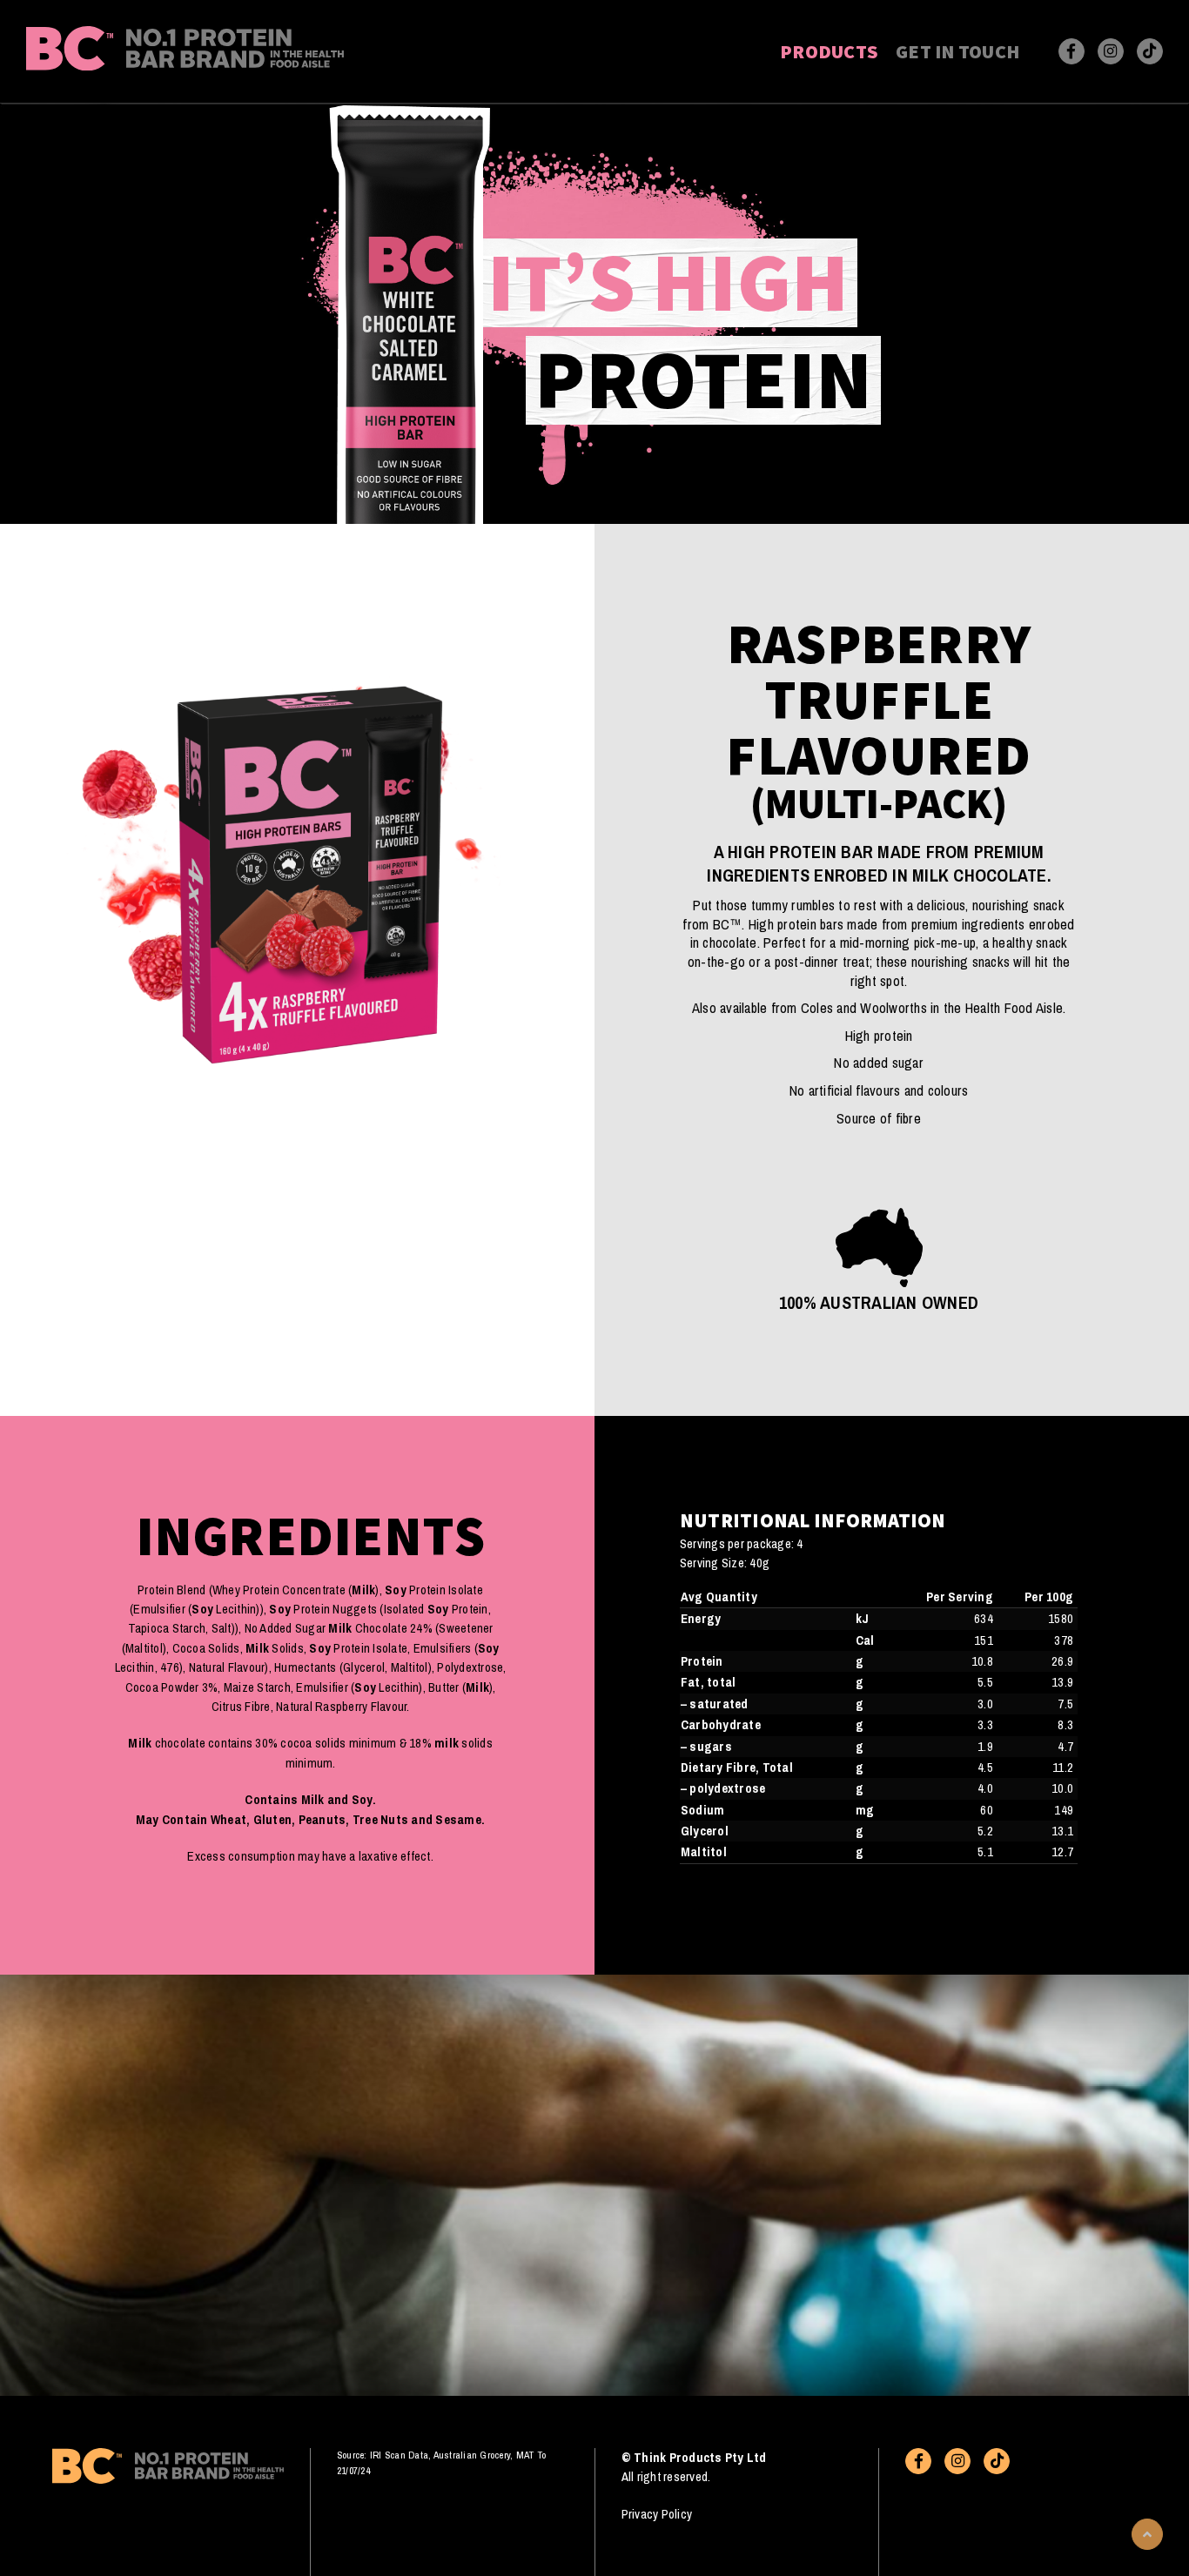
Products (829, 51)
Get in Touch (957, 51)
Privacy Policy (657, 2514)
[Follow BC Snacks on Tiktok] (1150, 51)
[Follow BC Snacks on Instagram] (1111, 51)
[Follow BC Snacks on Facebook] (1071, 51)
